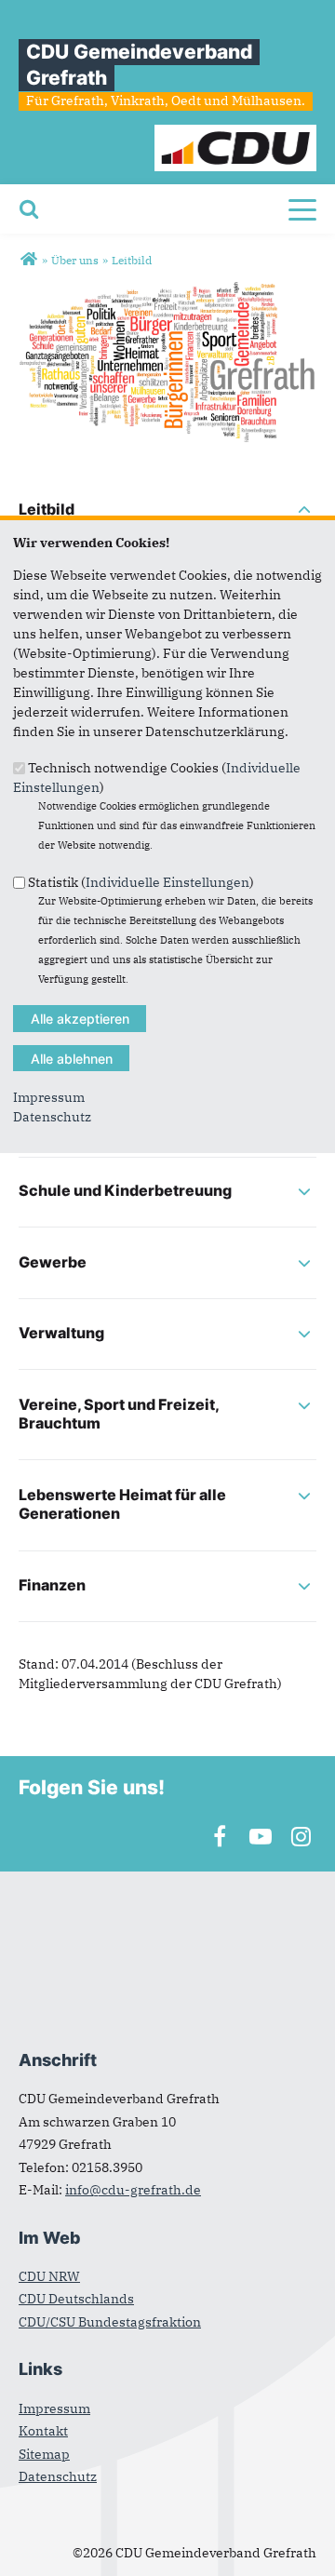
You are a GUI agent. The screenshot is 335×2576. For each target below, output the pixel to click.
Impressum (49, 1097)
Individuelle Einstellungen (167, 881)
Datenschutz (52, 1117)
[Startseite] (236, 134)
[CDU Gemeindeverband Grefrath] (28, 260)
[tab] (167, 511)
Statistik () (141, 881)
